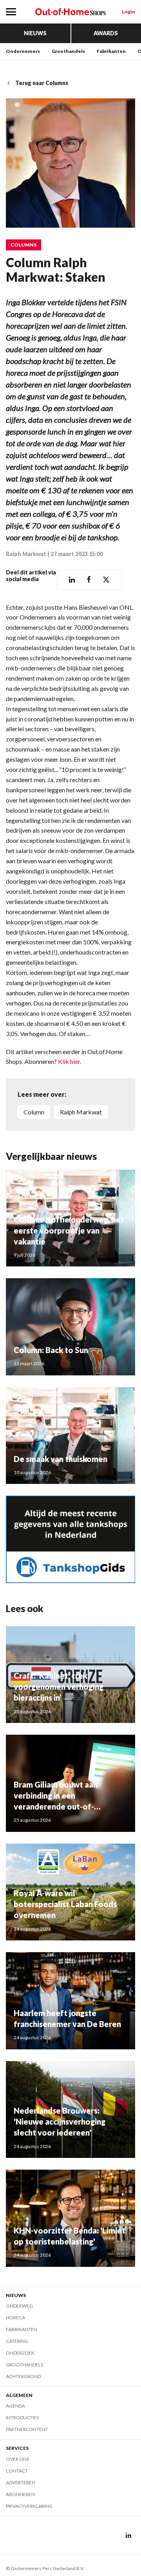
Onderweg (19, 2306)
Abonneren (20, 2494)
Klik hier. (70, 1061)
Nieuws (35, 33)
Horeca (15, 2318)
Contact (17, 2471)
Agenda (15, 2406)
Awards (106, 33)
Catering (17, 2341)
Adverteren (21, 2483)
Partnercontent (27, 2429)
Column (34, 1112)
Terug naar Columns (42, 83)
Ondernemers (23, 51)
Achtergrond (23, 2376)
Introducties (22, 2417)
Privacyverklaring (29, 2506)
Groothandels (68, 51)
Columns (23, 245)
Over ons (17, 2459)
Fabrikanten (111, 51)
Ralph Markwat (26, 554)
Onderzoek (20, 2353)
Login (128, 12)
